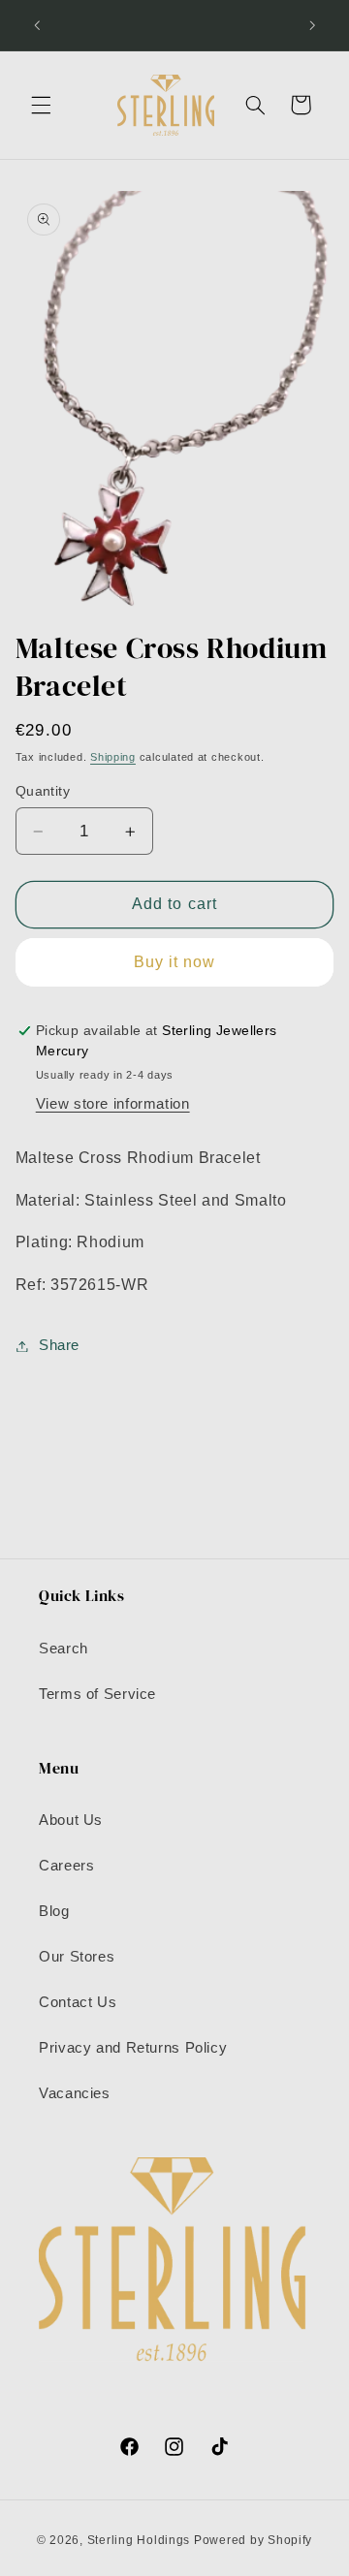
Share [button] (59, 1345)
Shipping (113, 757)
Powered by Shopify (253, 2540)
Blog (54, 1911)
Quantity (43, 791)
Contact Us (78, 2002)
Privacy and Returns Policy (133, 2048)
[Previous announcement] (37, 25)
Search (63, 1649)
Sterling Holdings (139, 2540)
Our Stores (77, 1957)
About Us (71, 1820)
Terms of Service (97, 1694)
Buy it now (175, 962)
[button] (41, 105)
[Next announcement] (312, 25)
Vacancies (75, 2093)
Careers (66, 1866)
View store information (113, 1104)
